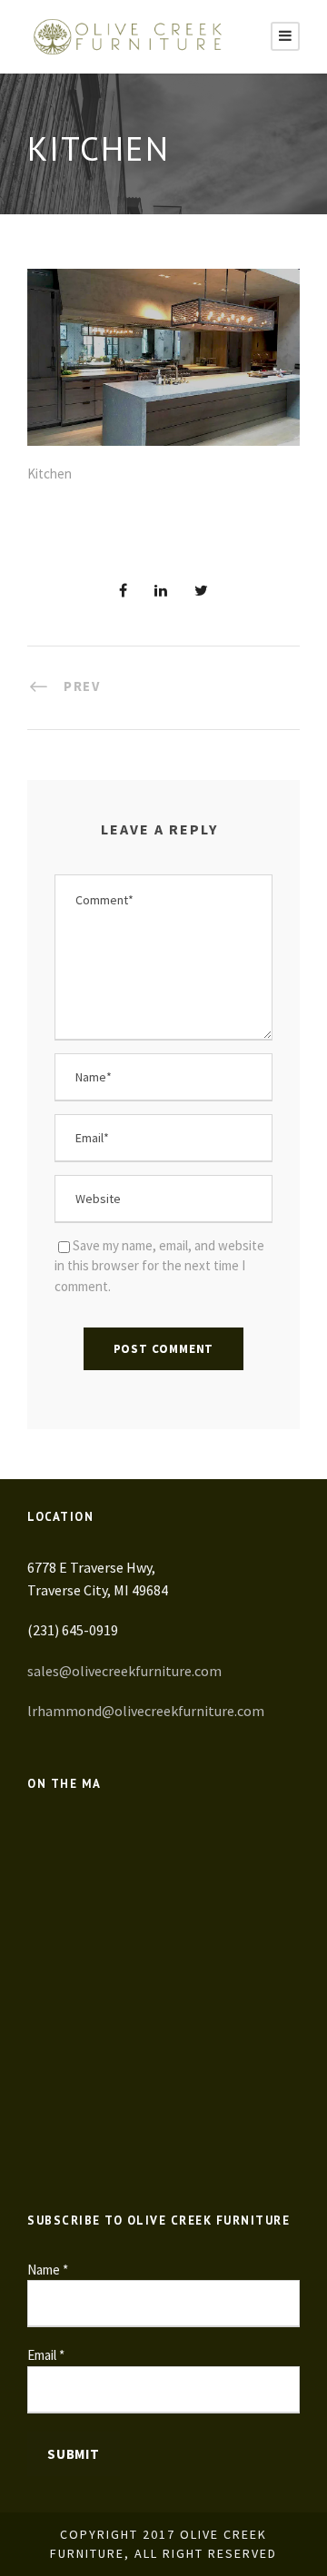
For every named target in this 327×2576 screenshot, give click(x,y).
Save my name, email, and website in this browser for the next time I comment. (159, 1266)
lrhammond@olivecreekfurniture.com (146, 1711)
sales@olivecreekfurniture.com (124, 1671)
